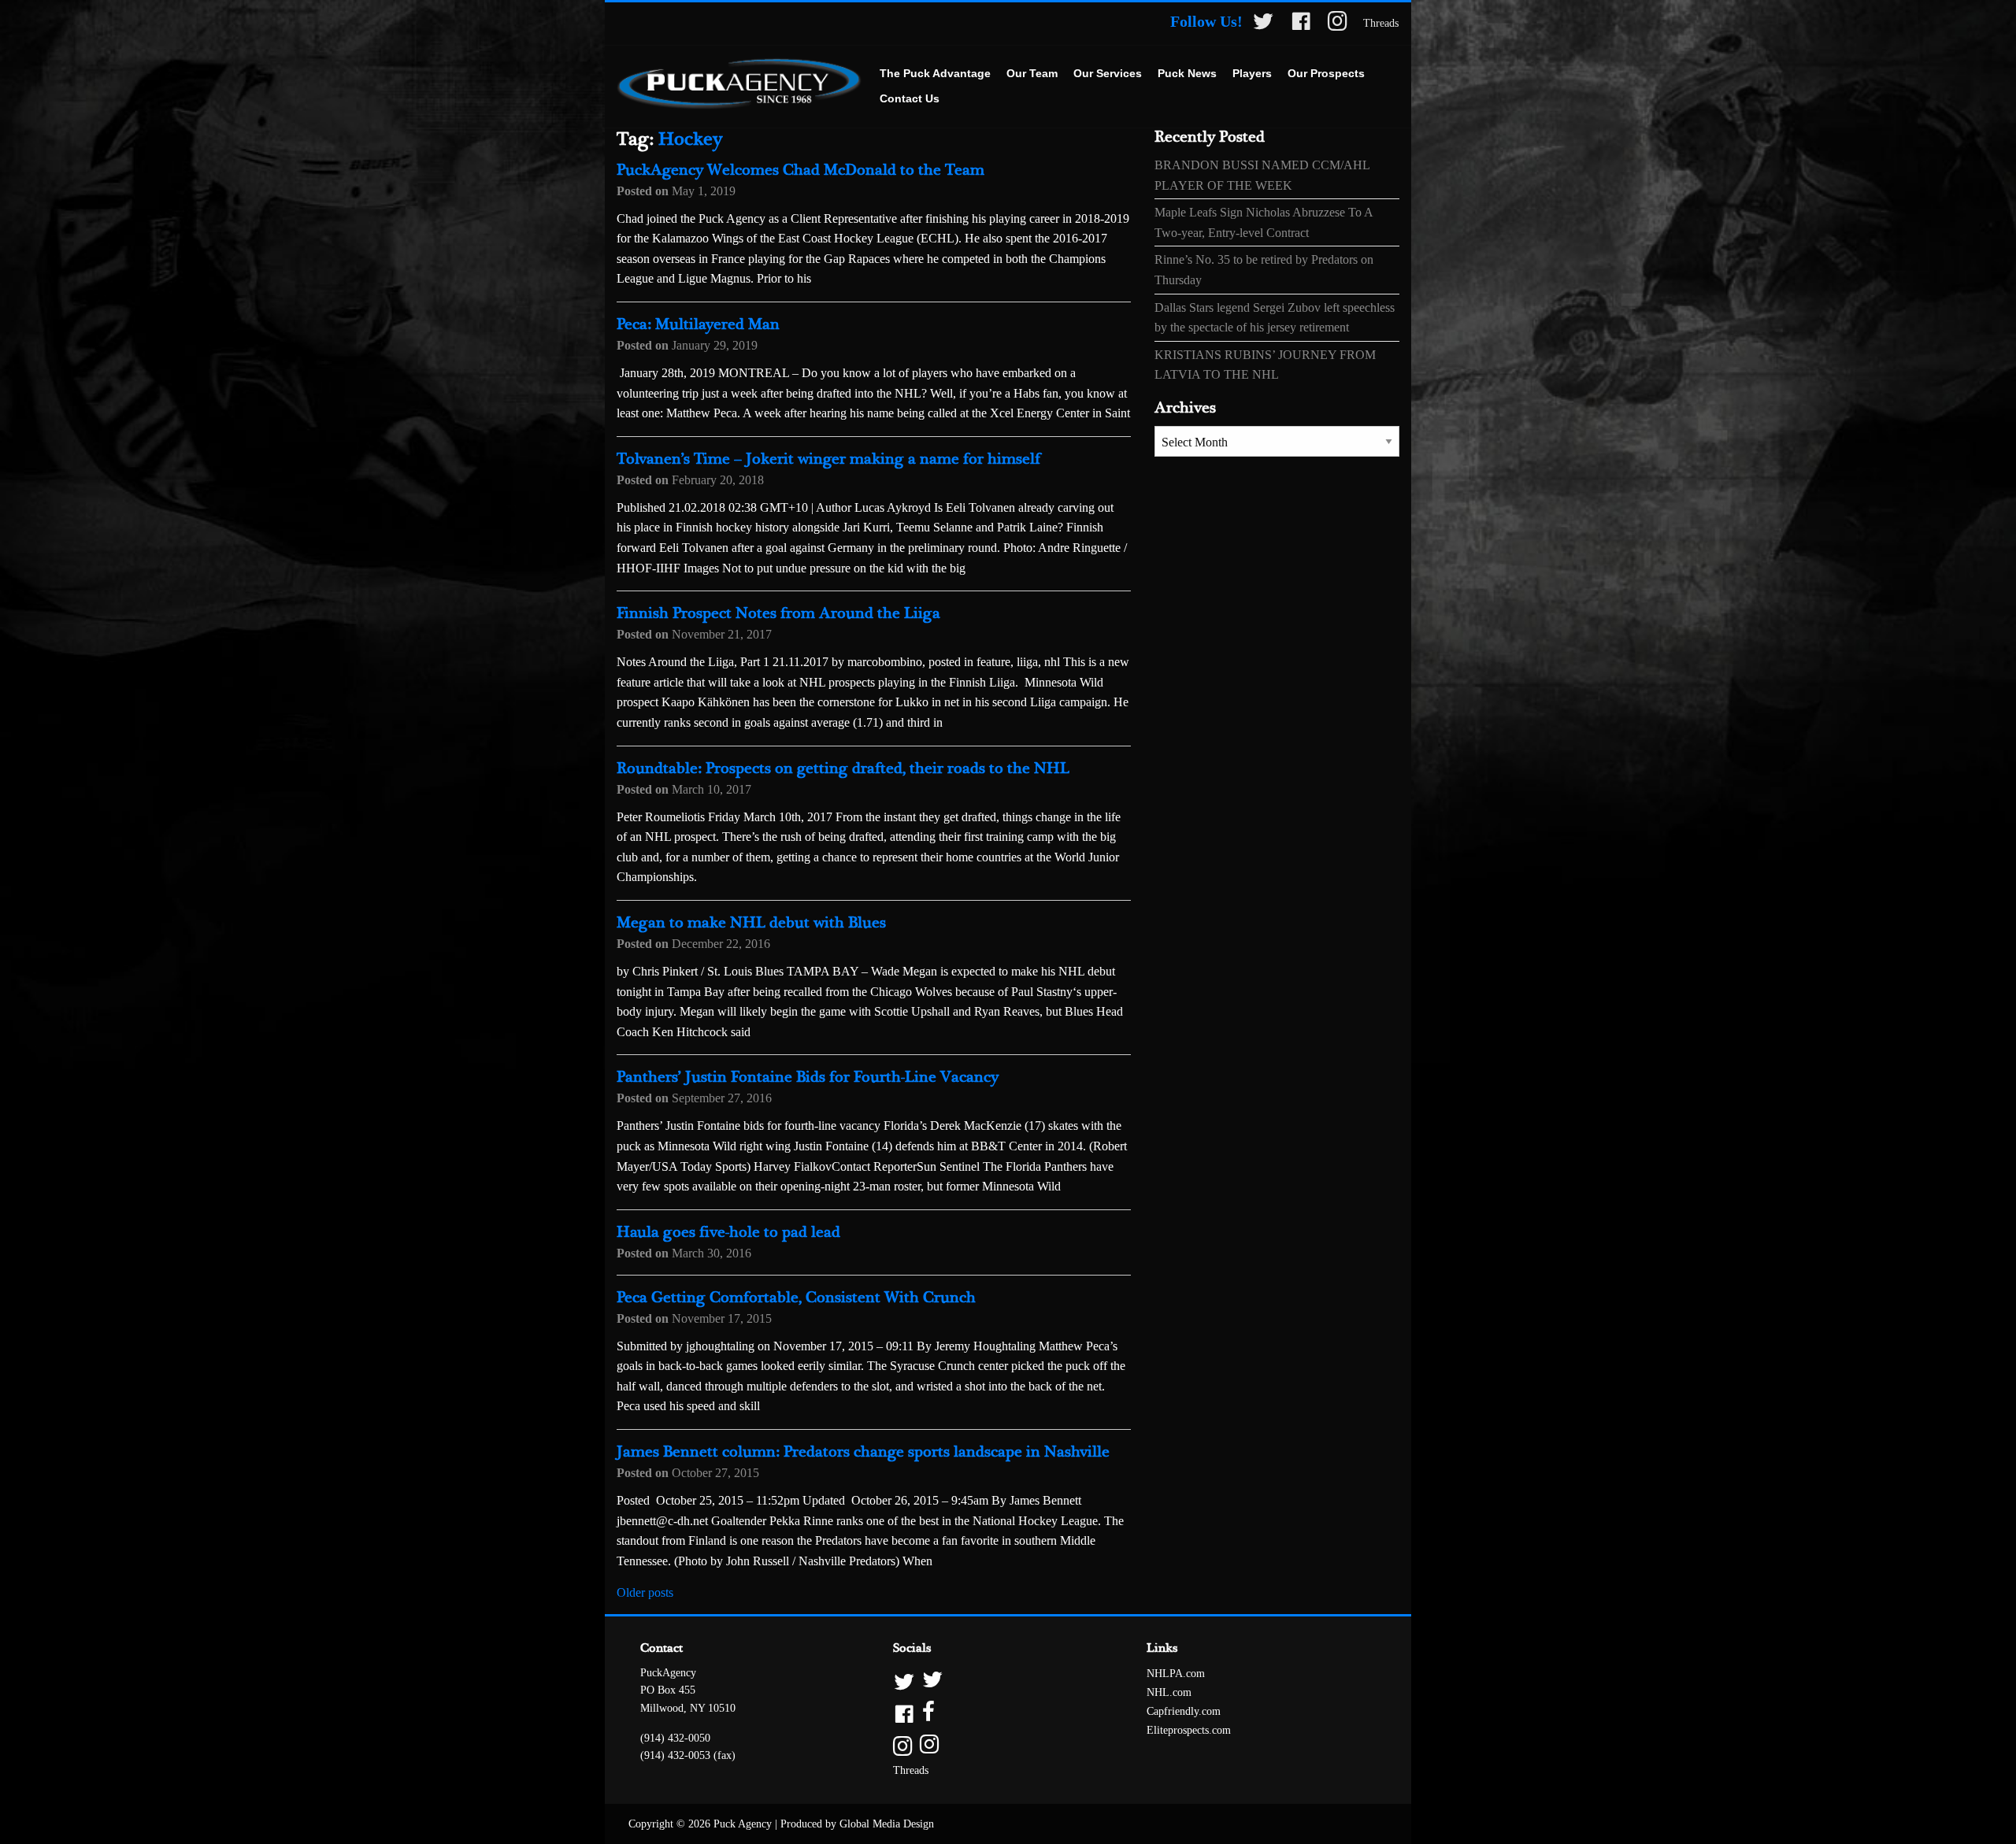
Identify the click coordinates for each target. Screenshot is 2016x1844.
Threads (1381, 23)
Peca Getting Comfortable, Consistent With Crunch (796, 1298)
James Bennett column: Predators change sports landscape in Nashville (863, 1452)
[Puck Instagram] (1338, 24)
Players (1252, 73)
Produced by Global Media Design (857, 1824)
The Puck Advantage (935, 73)
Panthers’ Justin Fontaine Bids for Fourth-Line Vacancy (808, 1078)
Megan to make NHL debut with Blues (751, 923)
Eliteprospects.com (1189, 1730)
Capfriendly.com (1184, 1711)
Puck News (1187, 73)
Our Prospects (1326, 73)
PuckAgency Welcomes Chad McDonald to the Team (800, 170)
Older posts (645, 1592)
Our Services (1108, 73)
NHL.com (1169, 1692)
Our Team (1032, 73)
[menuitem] (935, 74)
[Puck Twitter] (1263, 24)
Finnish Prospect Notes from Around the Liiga (778, 614)
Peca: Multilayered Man (698, 325)
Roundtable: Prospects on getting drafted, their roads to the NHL (843, 769)
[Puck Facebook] (1301, 24)
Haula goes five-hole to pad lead (728, 1233)
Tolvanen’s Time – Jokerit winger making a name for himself (828, 459)
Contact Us (910, 98)
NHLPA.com (1176, 1674)
